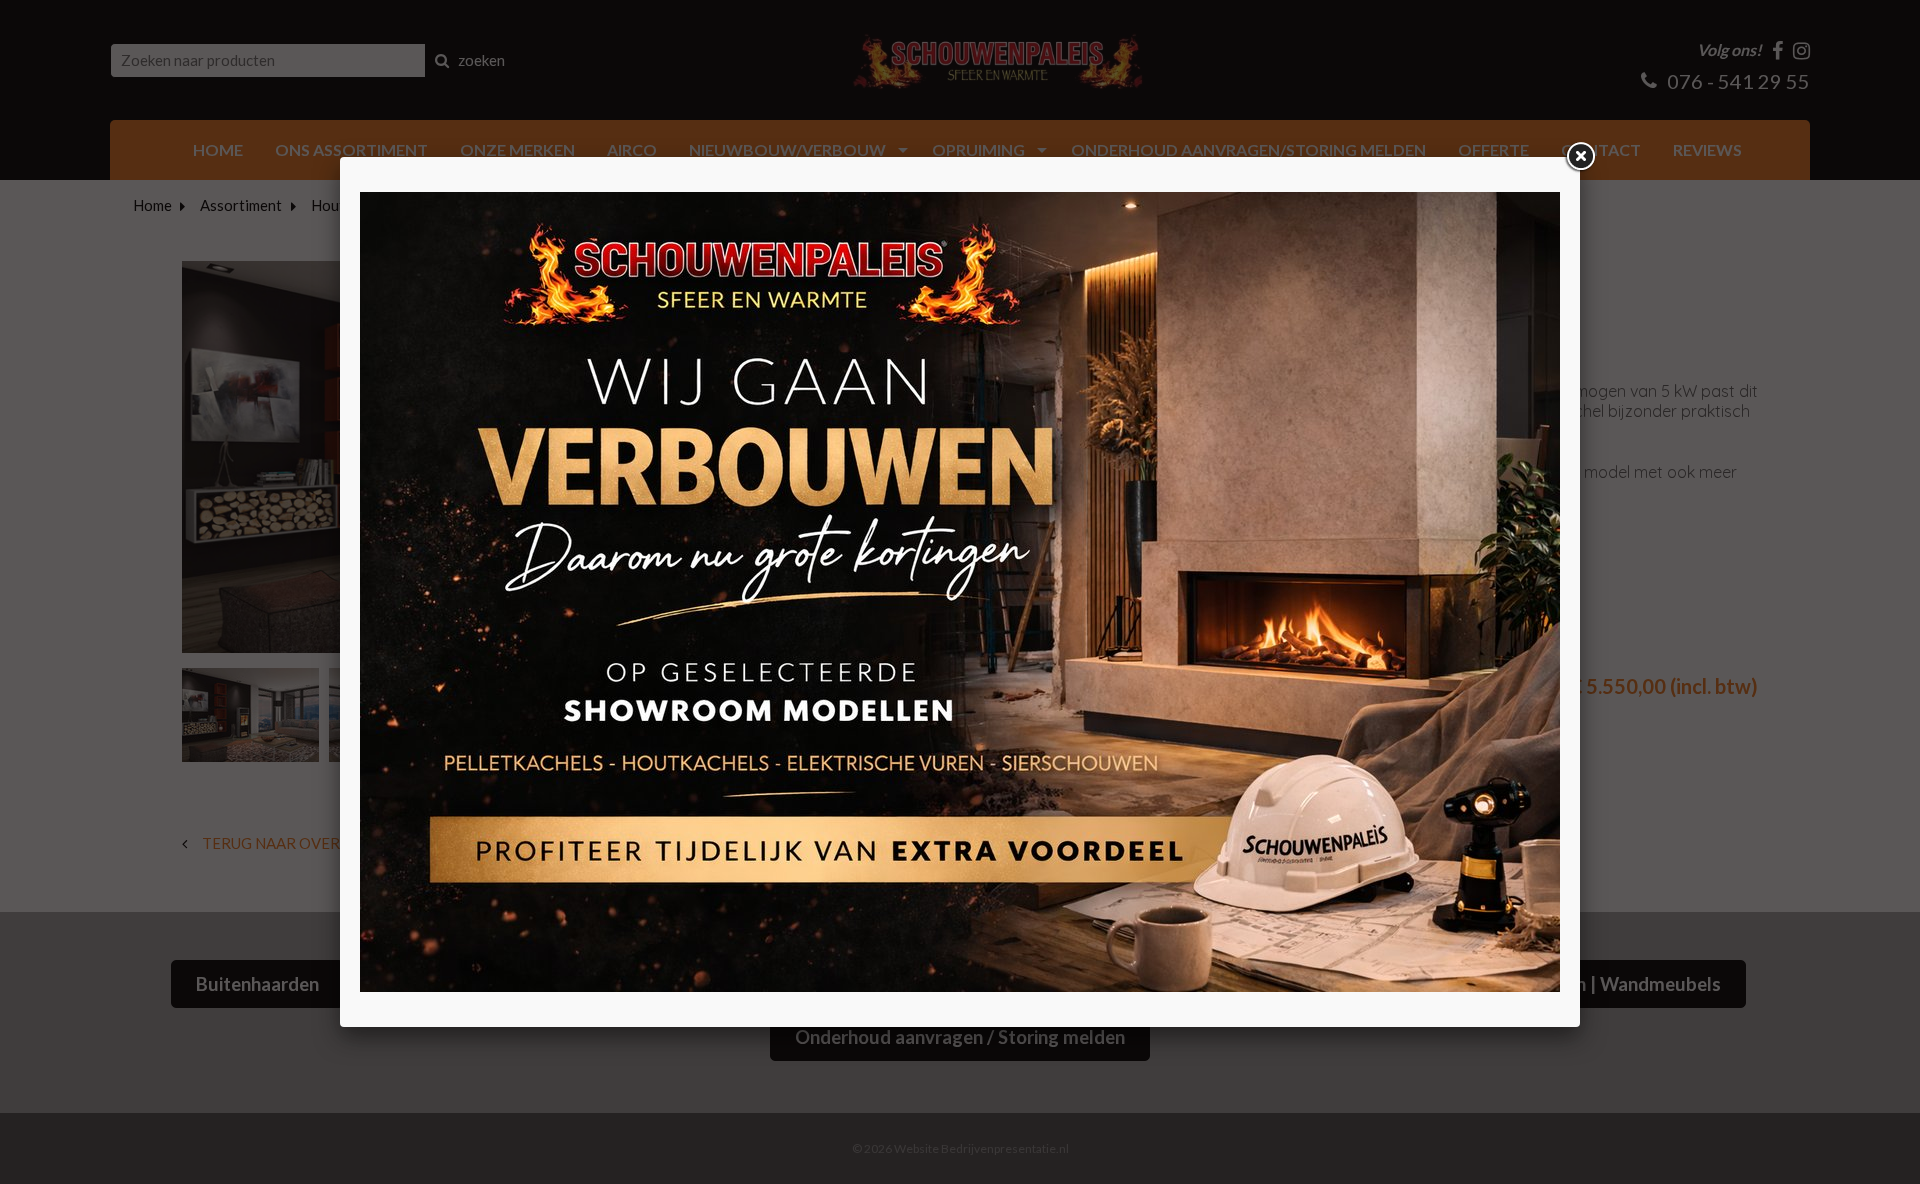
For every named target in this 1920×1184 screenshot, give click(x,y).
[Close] (1580, 157)
